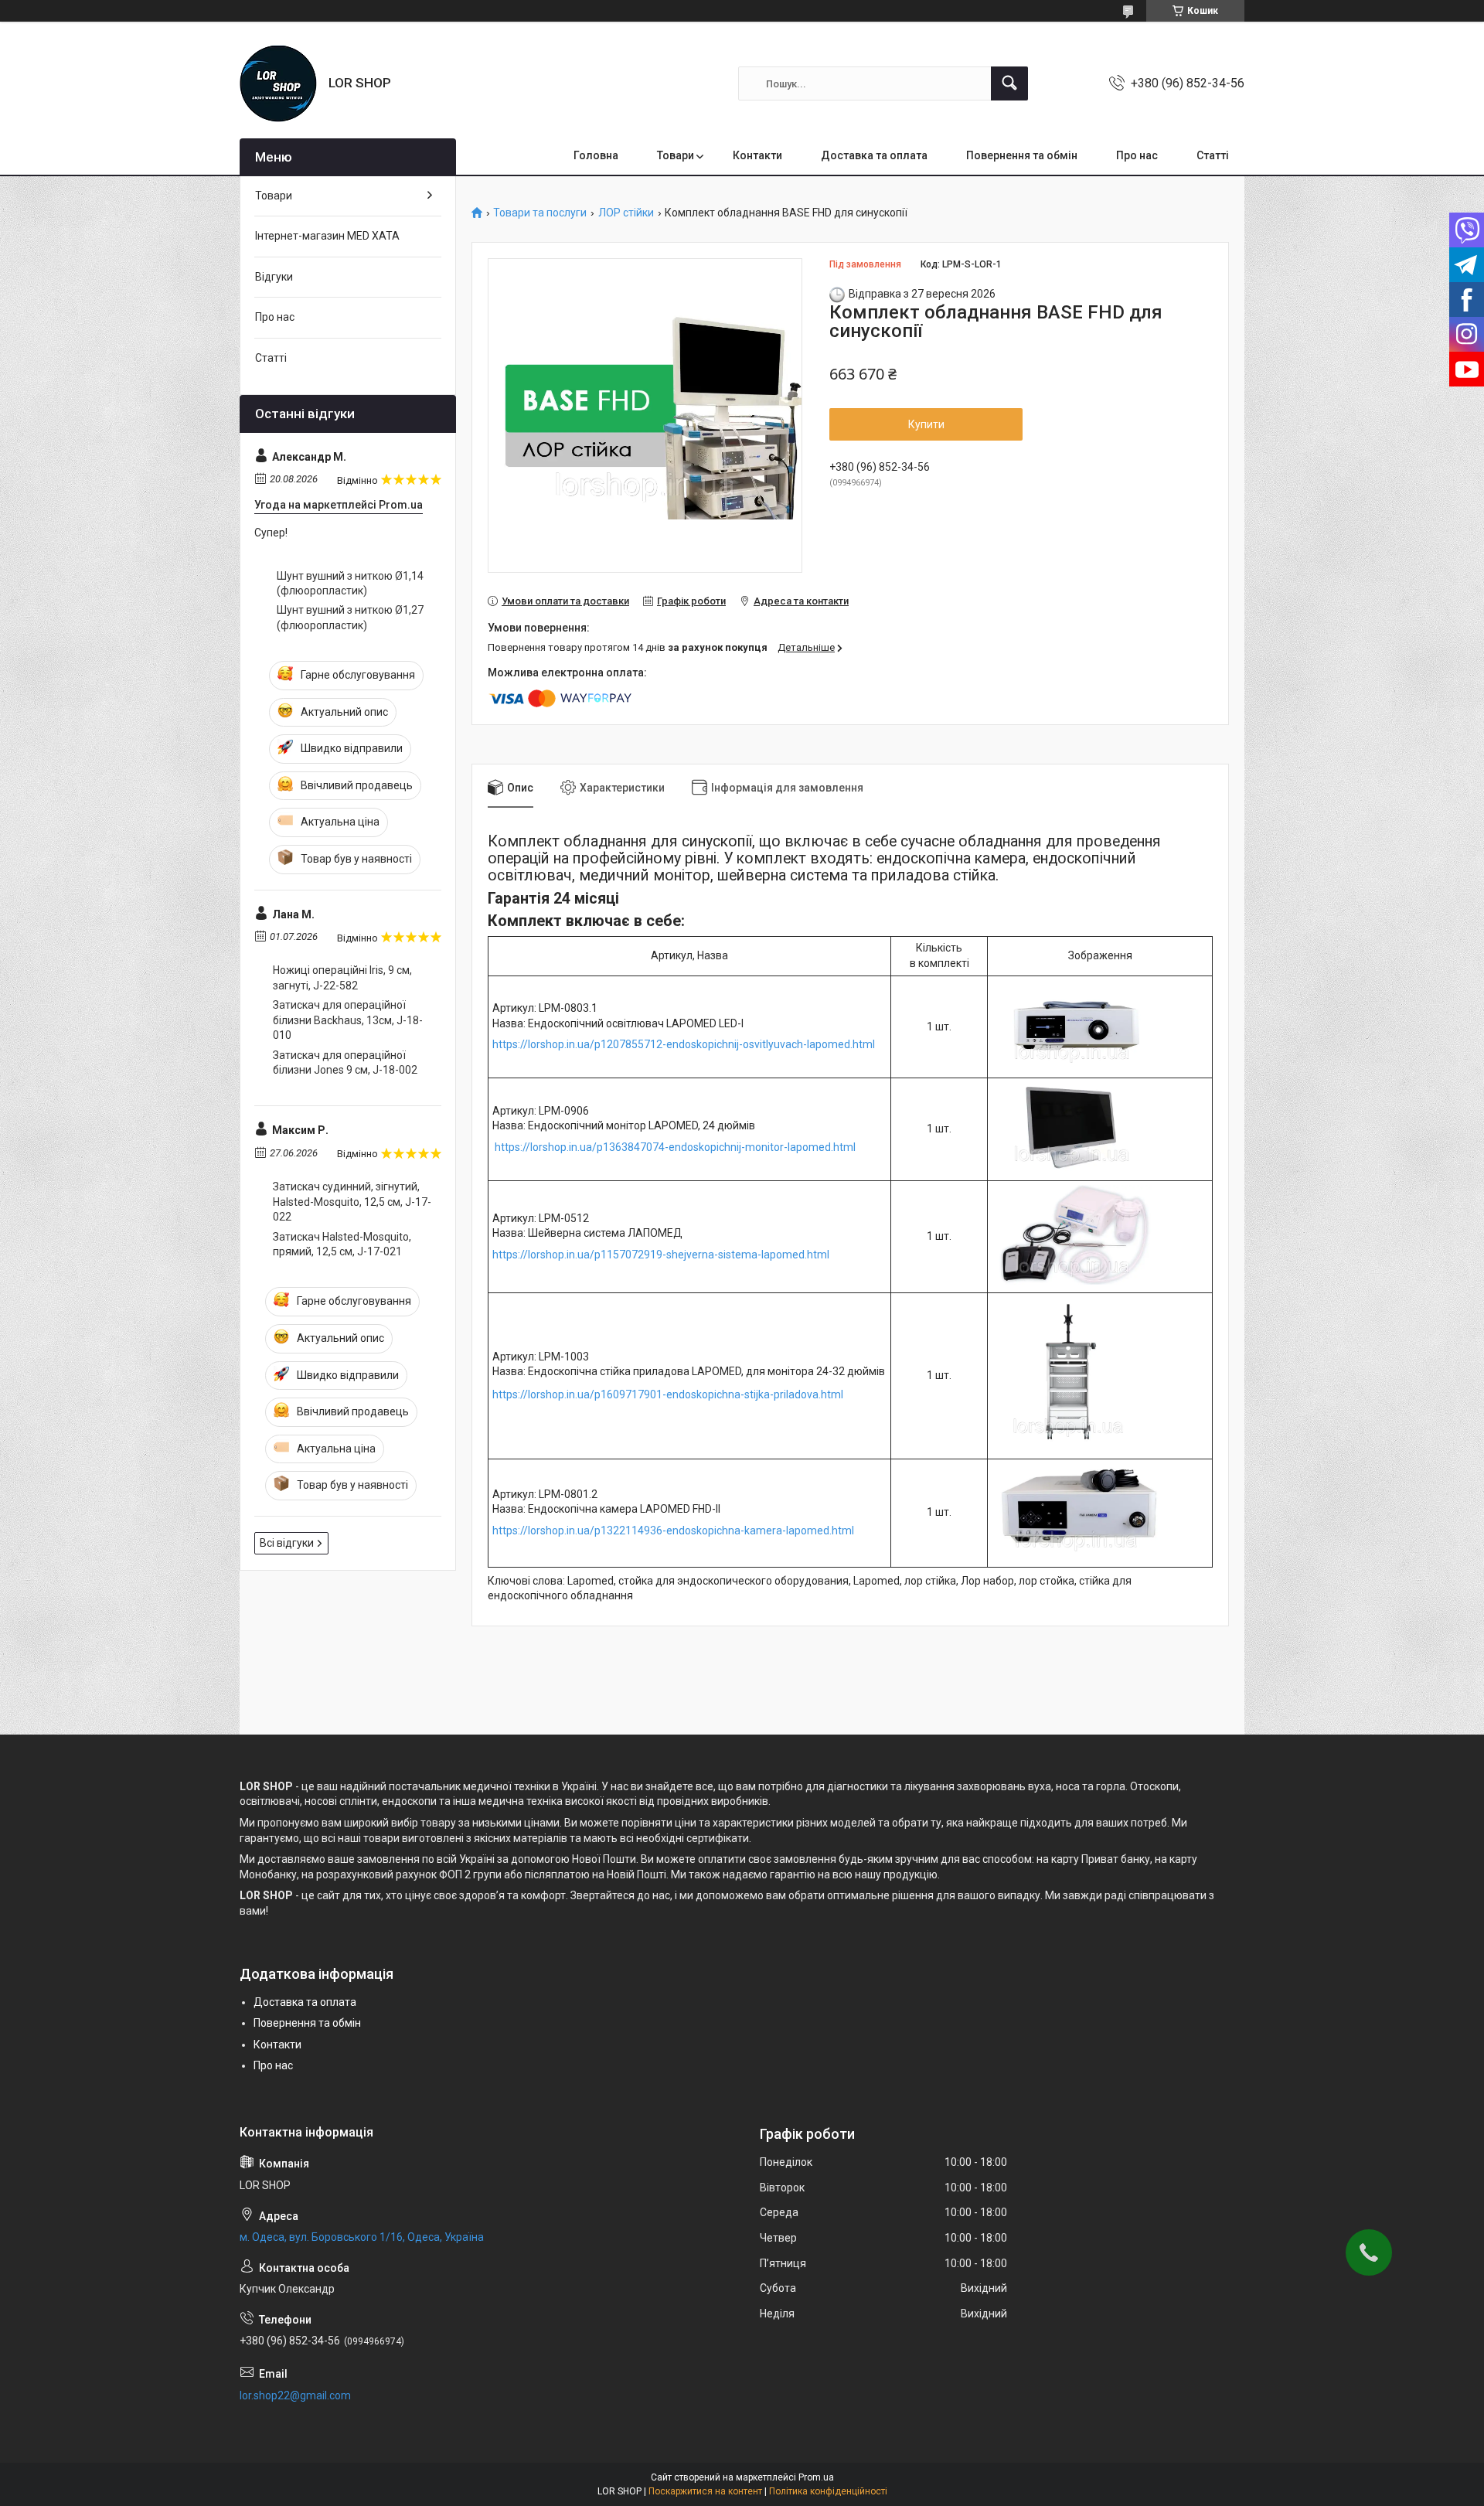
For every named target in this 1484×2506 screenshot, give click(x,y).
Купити (926, 424)
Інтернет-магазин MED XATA (327, 236)
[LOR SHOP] (278, 83)
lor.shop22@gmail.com (295, 2395)
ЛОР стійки (626, 213)
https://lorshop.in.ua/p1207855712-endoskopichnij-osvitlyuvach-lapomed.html (684, 1044)
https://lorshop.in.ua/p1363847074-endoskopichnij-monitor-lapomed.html (675, 1147)
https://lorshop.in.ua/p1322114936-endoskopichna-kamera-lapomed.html (673, 1530)
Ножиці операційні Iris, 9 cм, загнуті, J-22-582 (342, 978)
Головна (596, 155)
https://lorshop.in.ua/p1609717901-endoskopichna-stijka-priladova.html (668, 1394)
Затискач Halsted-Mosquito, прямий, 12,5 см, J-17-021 (342, 1244)
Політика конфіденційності (828, 2491)
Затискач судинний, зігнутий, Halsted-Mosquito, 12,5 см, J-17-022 (352, 1202)
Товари (676, 155)
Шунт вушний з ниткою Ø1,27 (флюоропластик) (350, 618)
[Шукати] (1009, 83)
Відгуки (274, 277)
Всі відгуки (287, 1543)
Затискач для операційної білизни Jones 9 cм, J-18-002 (345, 1063)
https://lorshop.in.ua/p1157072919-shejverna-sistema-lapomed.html (661, 1255)
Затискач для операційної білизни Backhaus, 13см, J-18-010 (348, 1020)
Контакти (757, 155)
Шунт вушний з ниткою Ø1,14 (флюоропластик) (350, 584)
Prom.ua (816, 2477)
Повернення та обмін (1022, 155)
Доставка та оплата (874, 155)
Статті (1213, 155)
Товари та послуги (540, 213)
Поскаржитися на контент (705, 2491)
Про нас (1137, 155)
